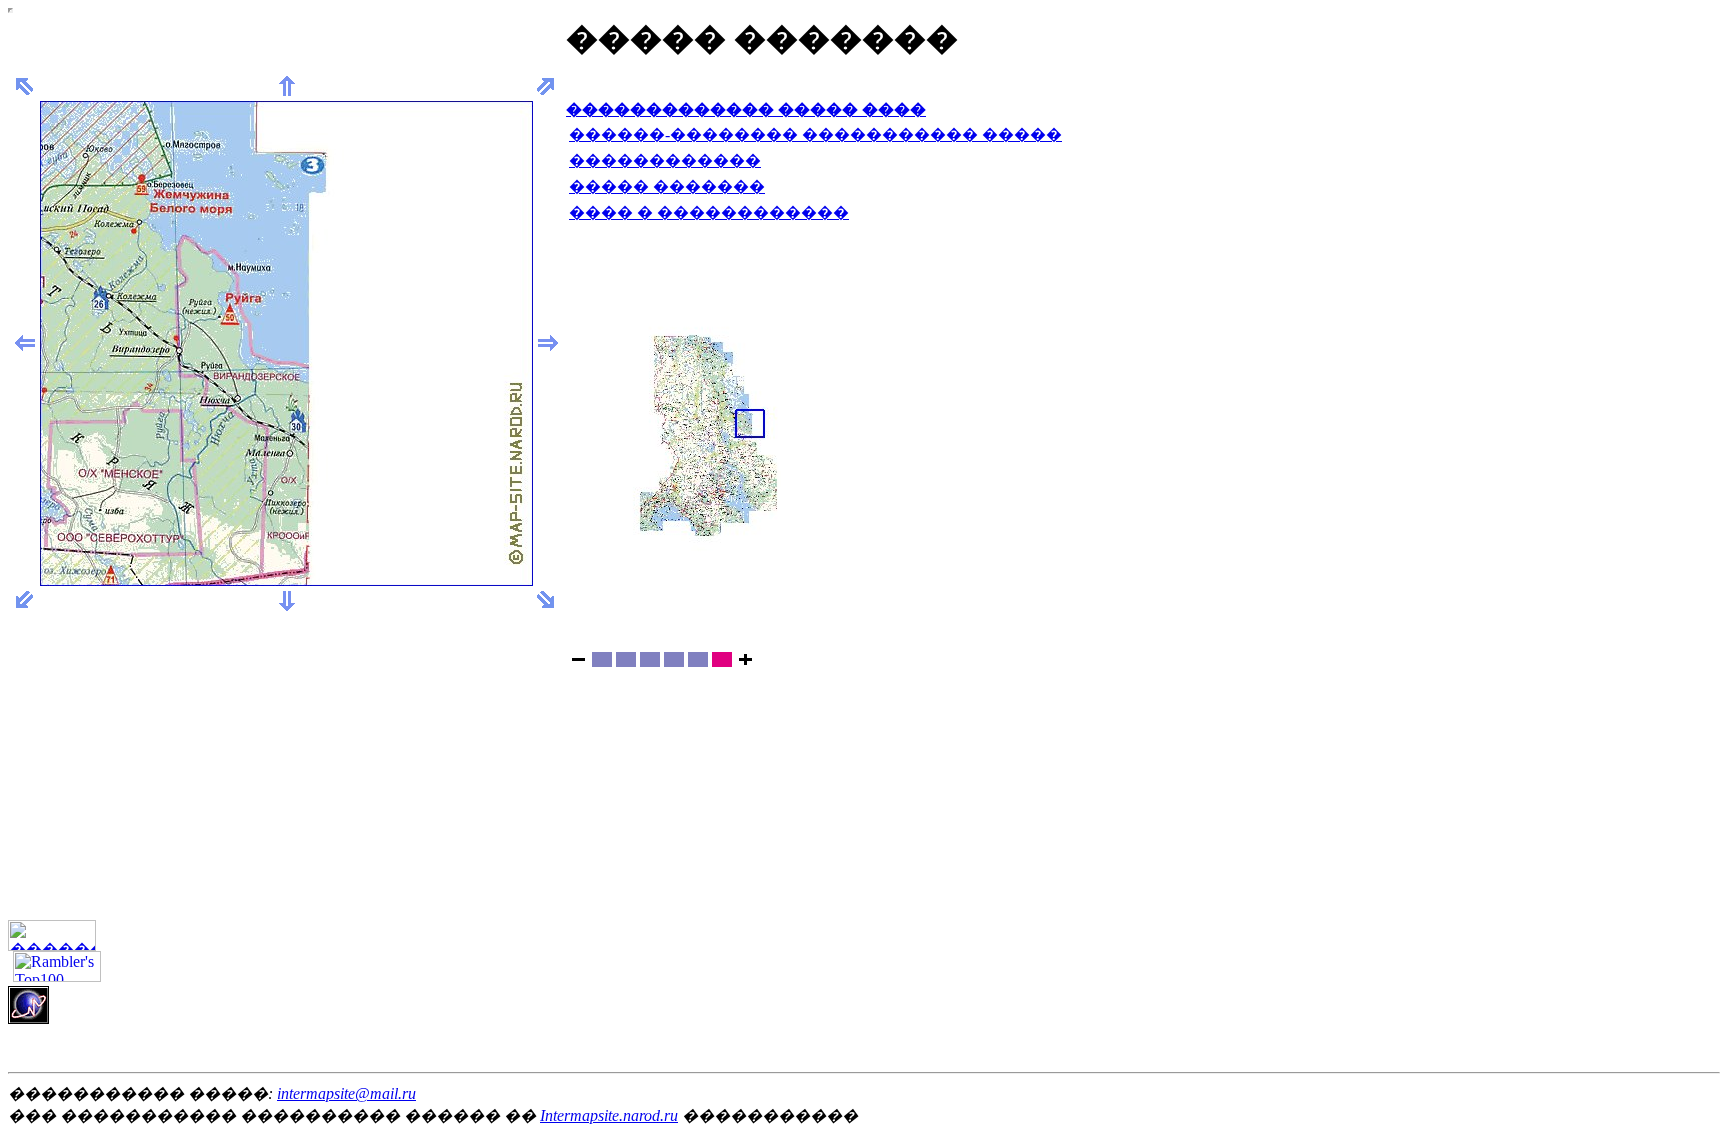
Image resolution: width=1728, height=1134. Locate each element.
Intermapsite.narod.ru (609, 1115)
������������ (665, 160)
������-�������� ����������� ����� (815, 134)
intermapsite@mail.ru (346, 1093)
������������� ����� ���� (746, 109)
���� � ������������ (709, 212)
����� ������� (667, 186)
